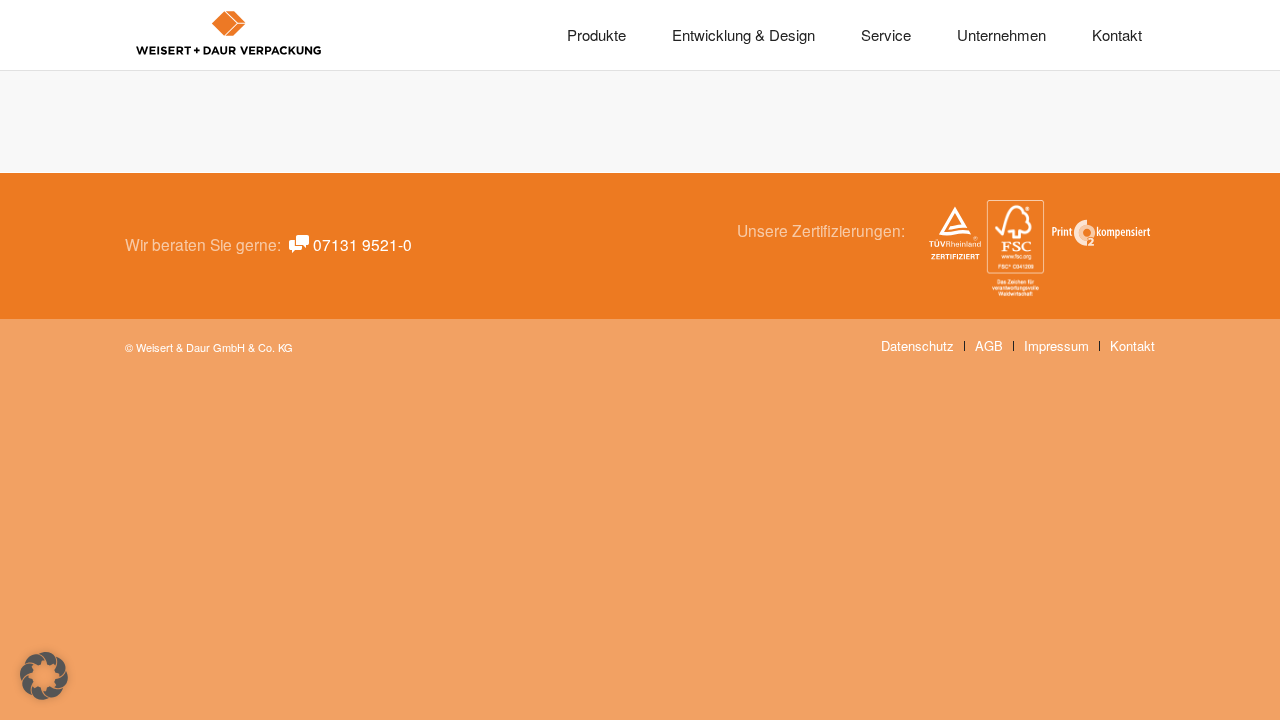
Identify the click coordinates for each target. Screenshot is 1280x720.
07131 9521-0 (362, 244)
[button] (44, 676)
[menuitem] (596, 35)
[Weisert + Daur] (229, 35)
